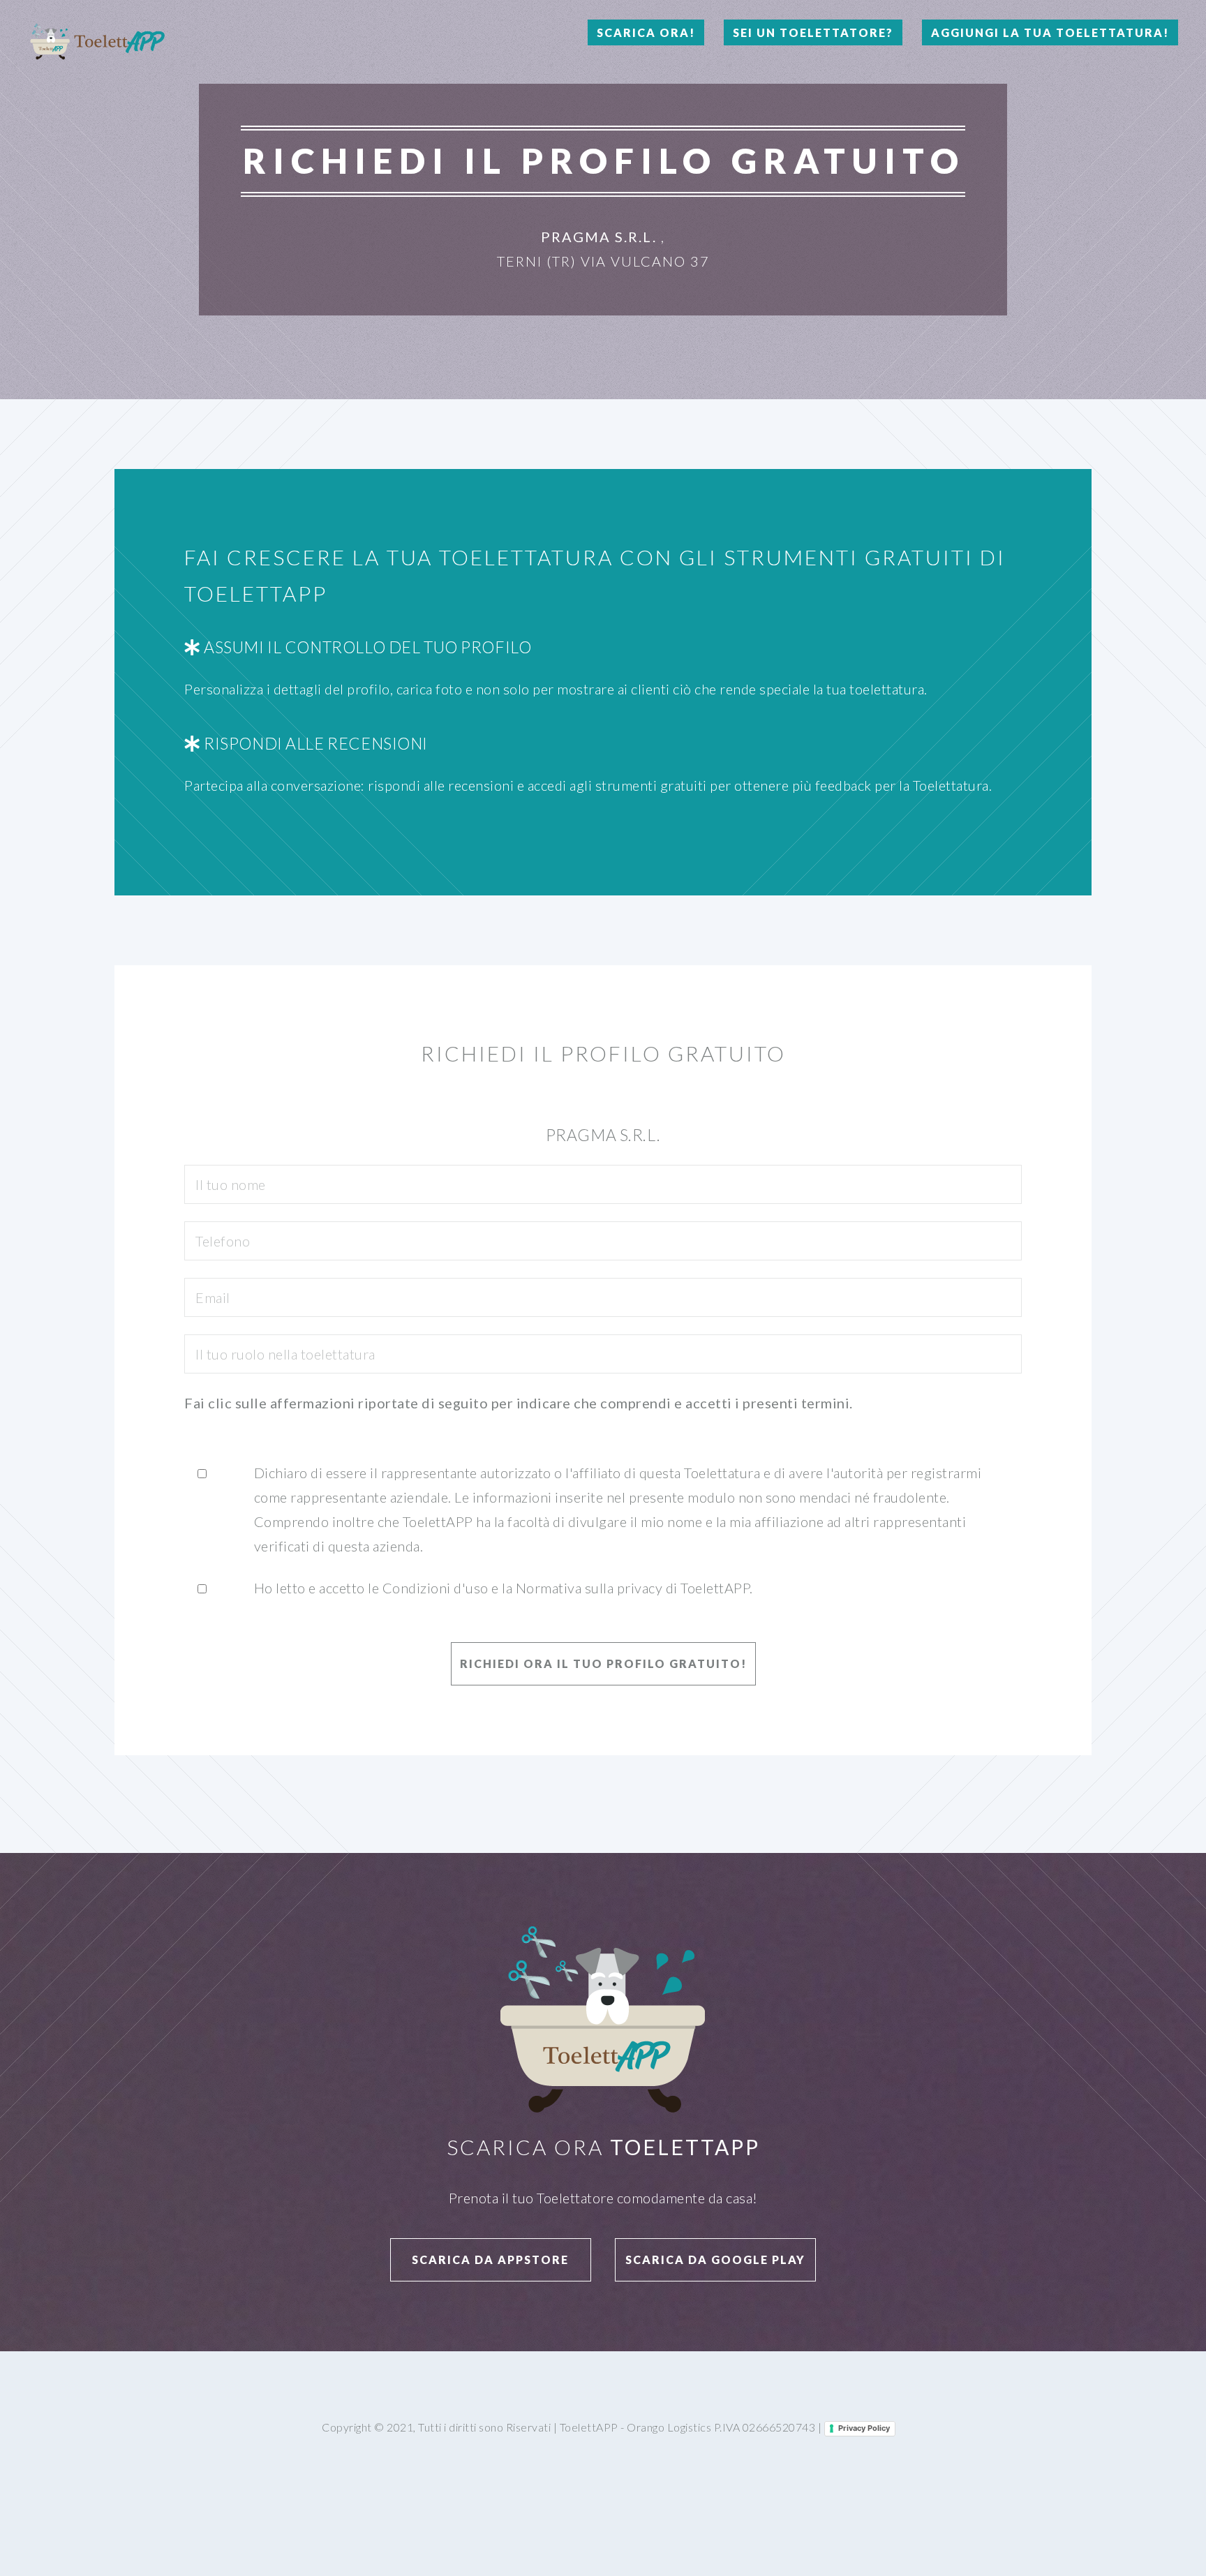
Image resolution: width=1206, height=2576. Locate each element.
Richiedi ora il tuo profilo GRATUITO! (603, 1663)
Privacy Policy (864, 2428)
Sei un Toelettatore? (813, 32)
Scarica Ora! (646, 32)
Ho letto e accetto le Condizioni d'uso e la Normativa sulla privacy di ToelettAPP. (504, 1588)
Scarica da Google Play (715, 2259)
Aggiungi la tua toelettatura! (1050, 32)
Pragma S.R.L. (599, 237)
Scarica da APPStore (490, 2259)
